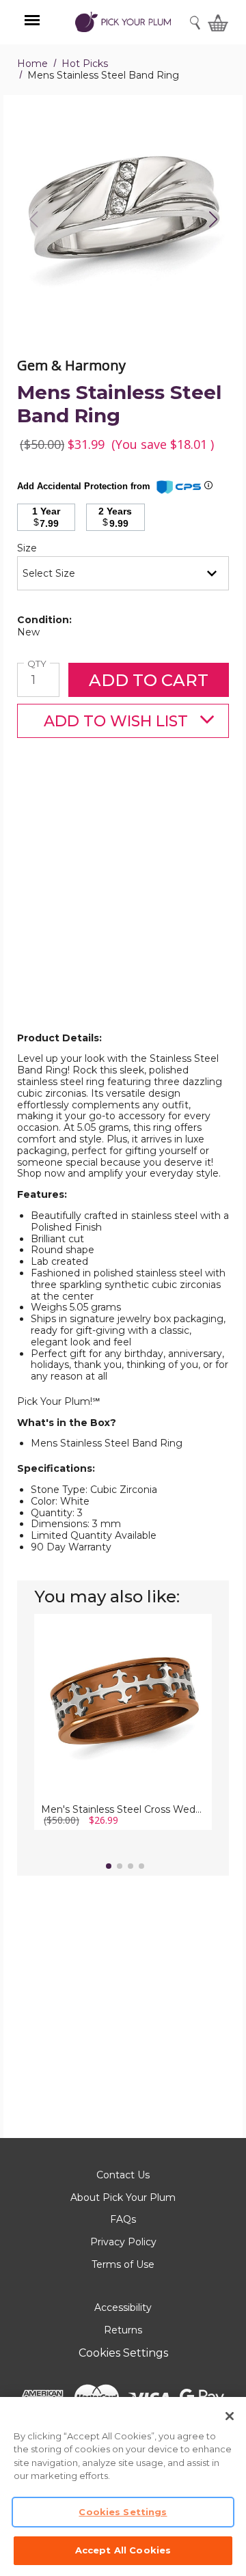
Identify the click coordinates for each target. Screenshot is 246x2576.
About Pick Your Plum (123, 2197)
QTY (39, 664)
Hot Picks (85, 64)
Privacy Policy (123, 2242)
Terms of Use (123, 2264)
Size (50, 548)
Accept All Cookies (123, 2550)
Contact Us (123, 2175)
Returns (123, 2330)
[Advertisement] (123, 907)
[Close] (230, 2416)
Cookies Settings (123, 2353)
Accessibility (123, 2307)
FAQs (123, 2219)
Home (32, 64)
